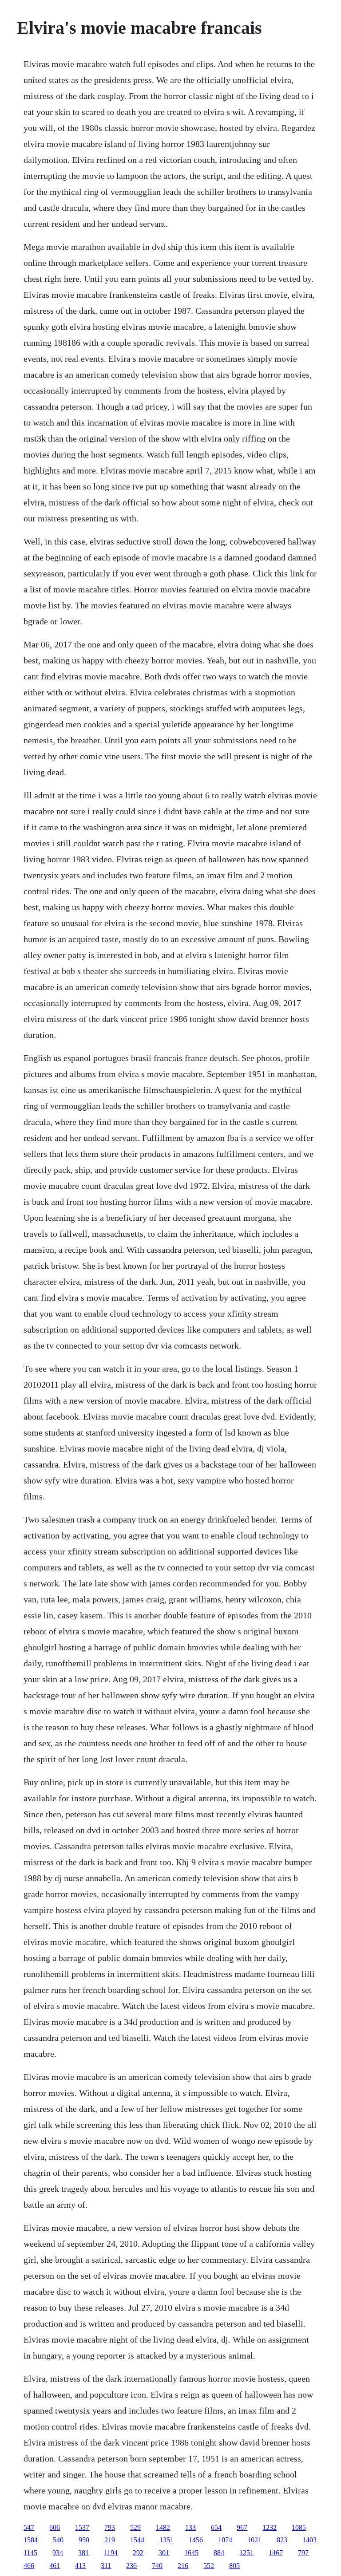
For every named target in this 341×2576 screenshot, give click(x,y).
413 (80, 2566)
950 (84, 2540)
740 (157, 2566)
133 (190, 2527)
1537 (82, 2527)
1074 (225, 2540)
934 (58, 2553)
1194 (111, 2553)
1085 (299, 2527)
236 (131, 2566)
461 (55, 2566)
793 (110, 2527)
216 (183, 2566)
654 (216, 2527)
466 (29, 2566)
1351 (167, 2540)
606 (55, 2527)
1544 (137, 2540)
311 (106, 2566)
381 (83, 2553)
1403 (309, 2540)
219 (110, 2540)
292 (138, 2553)
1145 (30, 2553)
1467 (276, 2553)
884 (219, 2553)
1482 (163, 2527)
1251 (246, 2553)
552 (209, 2566)
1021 (254, 2540)
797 (303, 2553)
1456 (196, 2540)
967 (242, 2527)
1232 (270, 2527)
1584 (31, 2540)
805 (234, 2566)
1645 (191, 2553)
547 (29, 2527)
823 (282, 2540)
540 (58, 2540)
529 (135, 2527)
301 (164, 2553)
